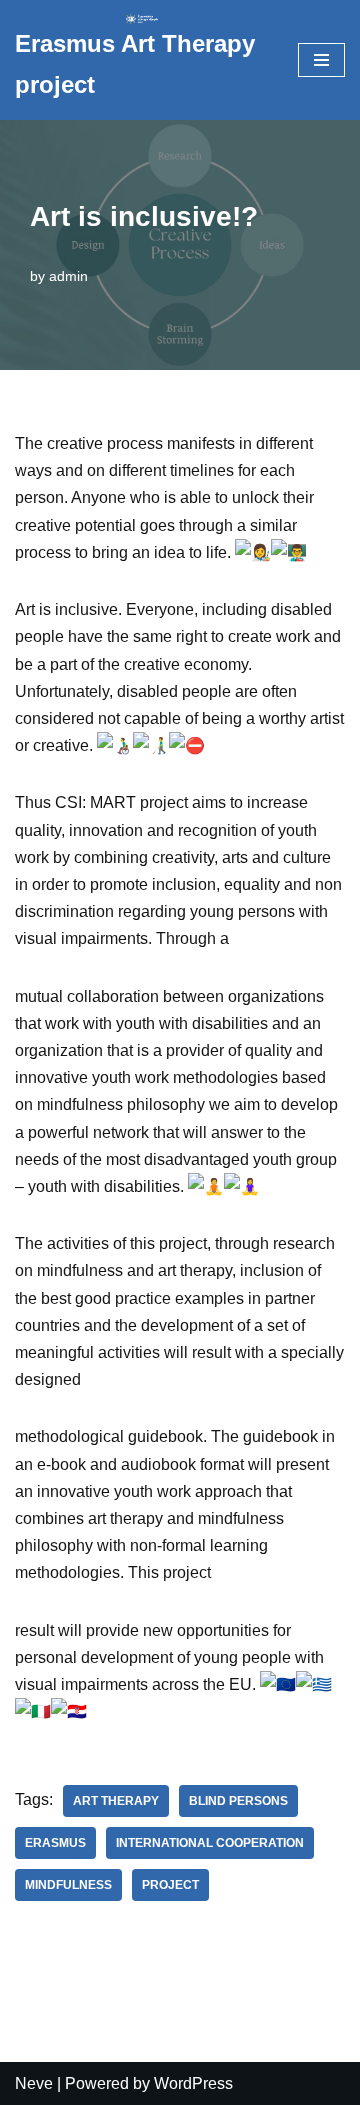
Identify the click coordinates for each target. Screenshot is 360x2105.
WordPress (193, 2083)
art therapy (116, 1801)
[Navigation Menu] (321, 60)
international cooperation (210, 1843)
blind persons (238, 1801)
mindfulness (68, 1885)
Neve (34, 2083)
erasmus (55, 1843)
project (170, 1885)
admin (68, 276)
